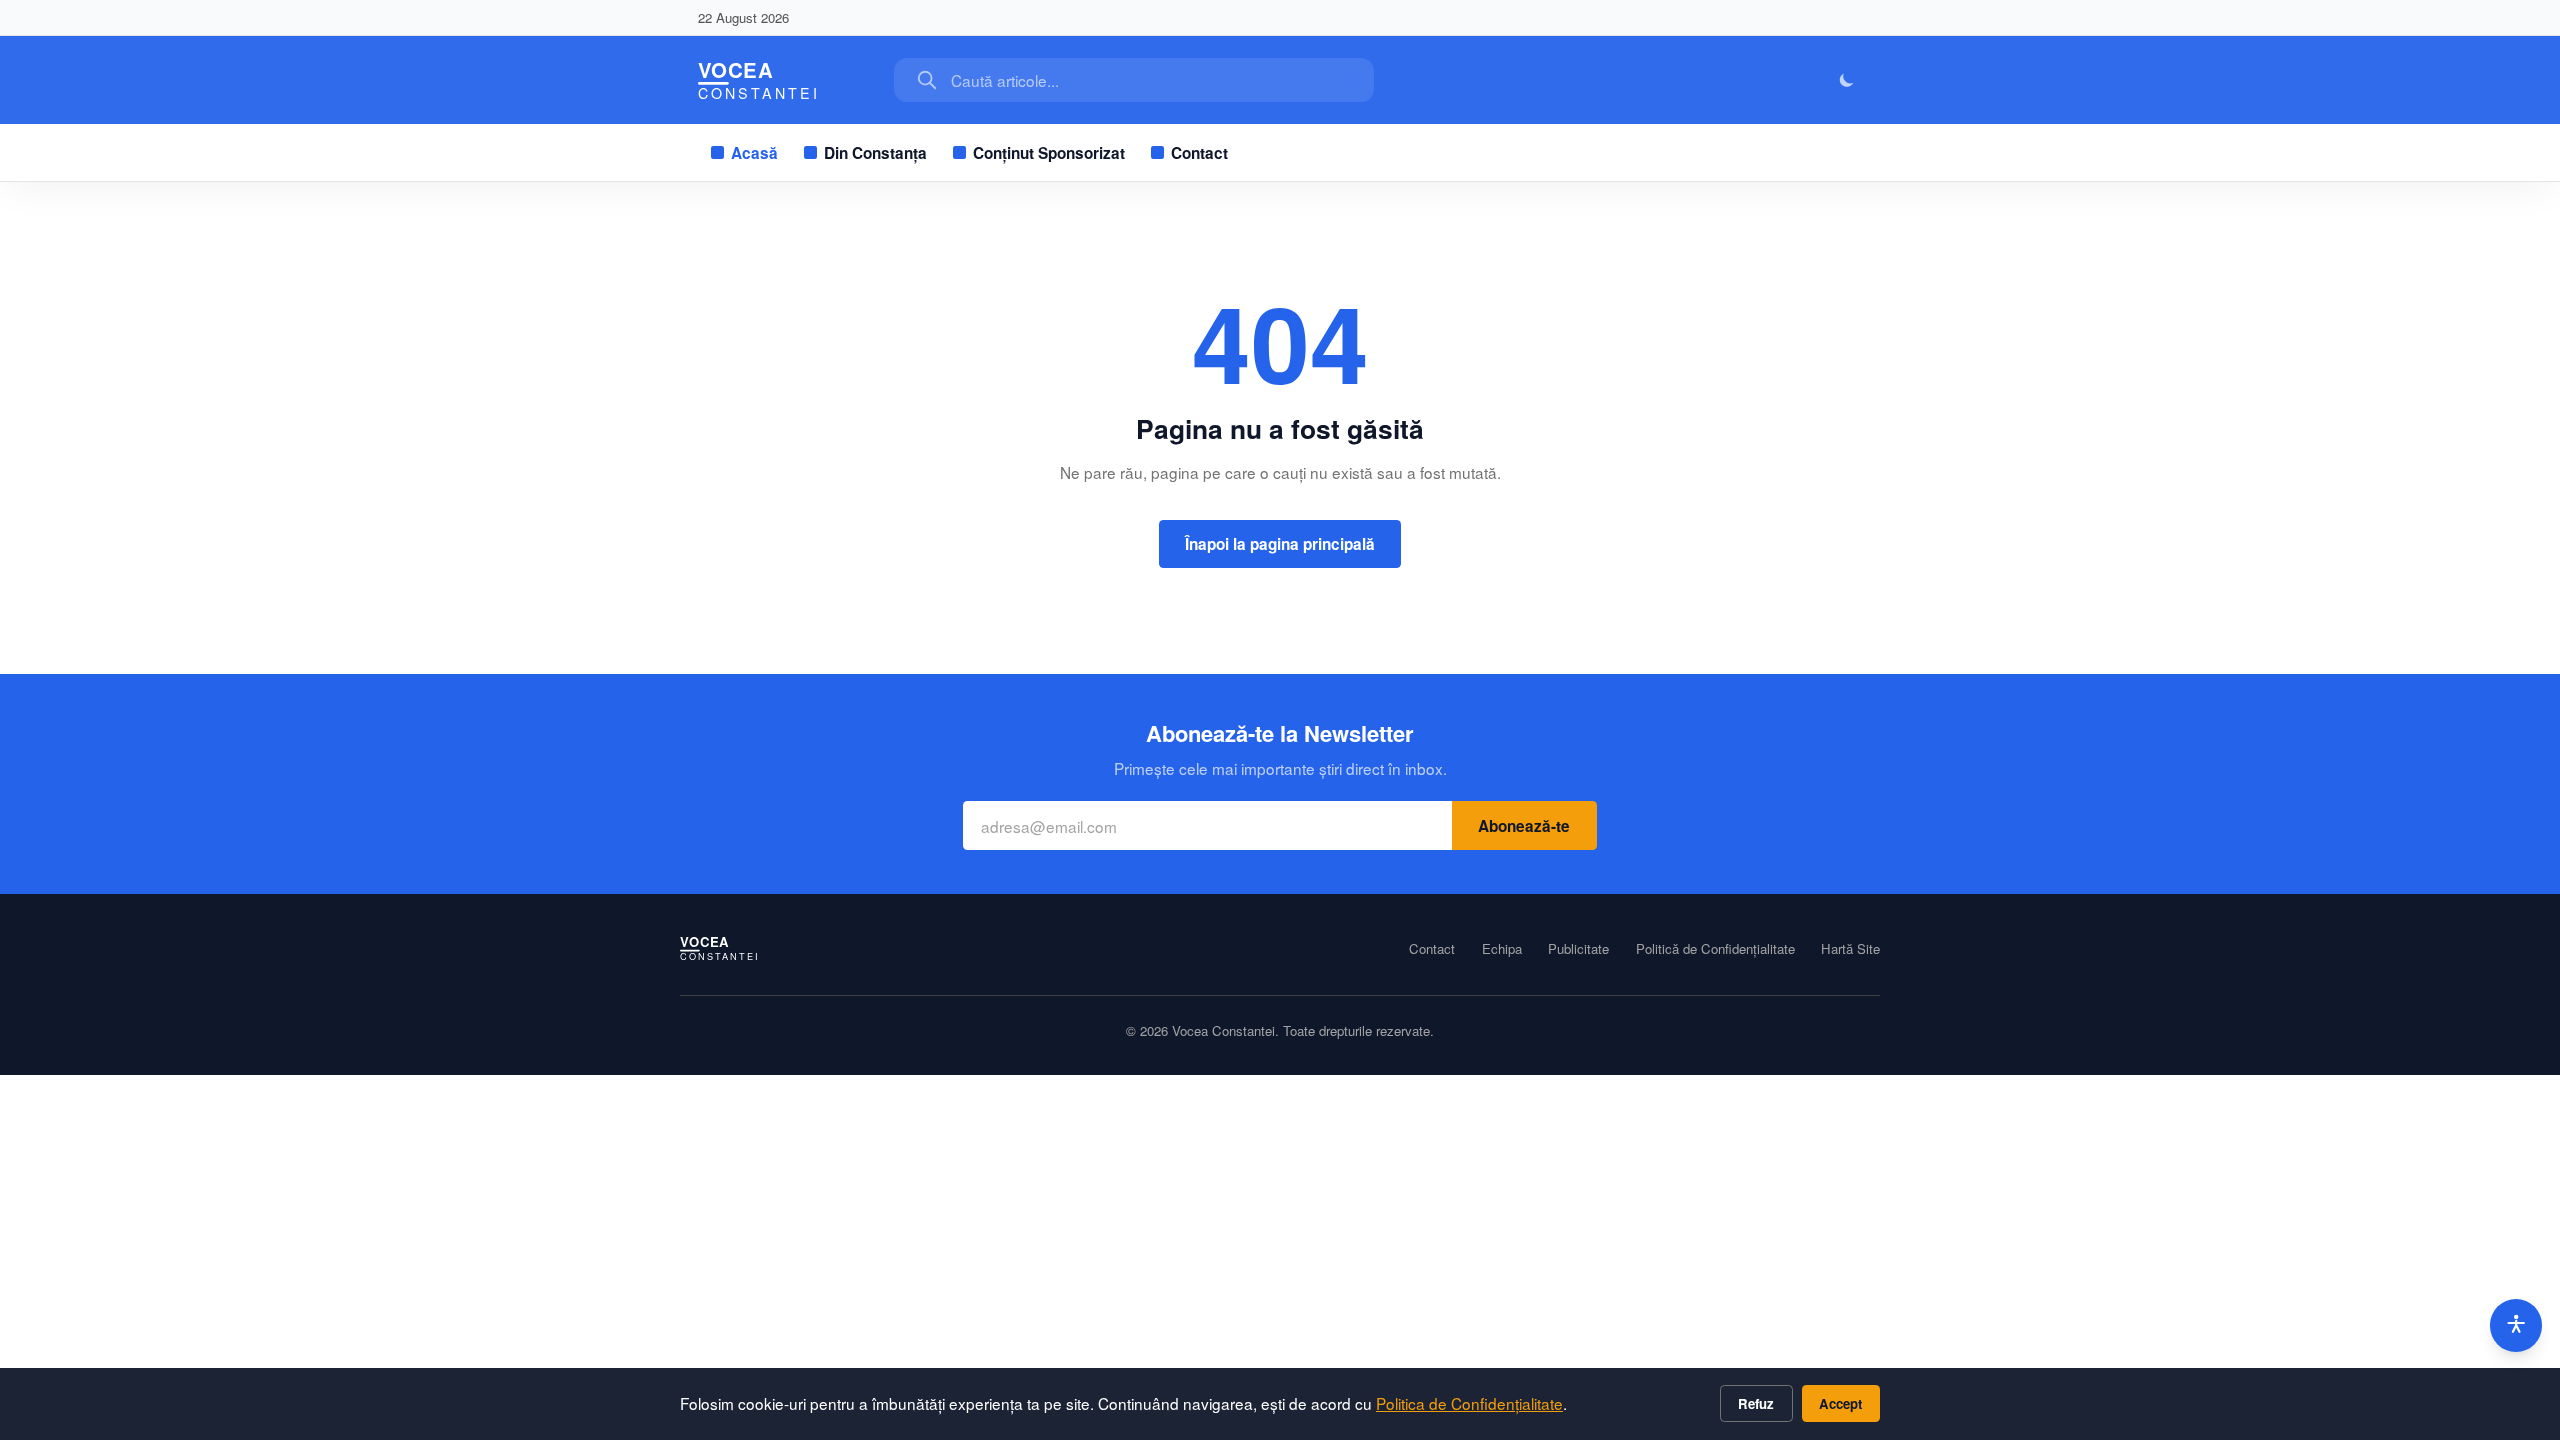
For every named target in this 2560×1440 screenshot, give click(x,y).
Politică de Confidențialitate (1715, 949)
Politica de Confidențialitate (1469, 1403)
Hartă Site (1850, 949)
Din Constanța (875, 153)
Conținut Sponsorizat (1049, 153)
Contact (1199, 153)
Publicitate (1578, 949)
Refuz (1756, 1403)
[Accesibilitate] (2516, 1325)
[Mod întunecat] (1847, 80)
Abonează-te (1524, 826)
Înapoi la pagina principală (1280, 544)
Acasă (754, 153)
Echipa (1502, 949)
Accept (1840, 1403)
